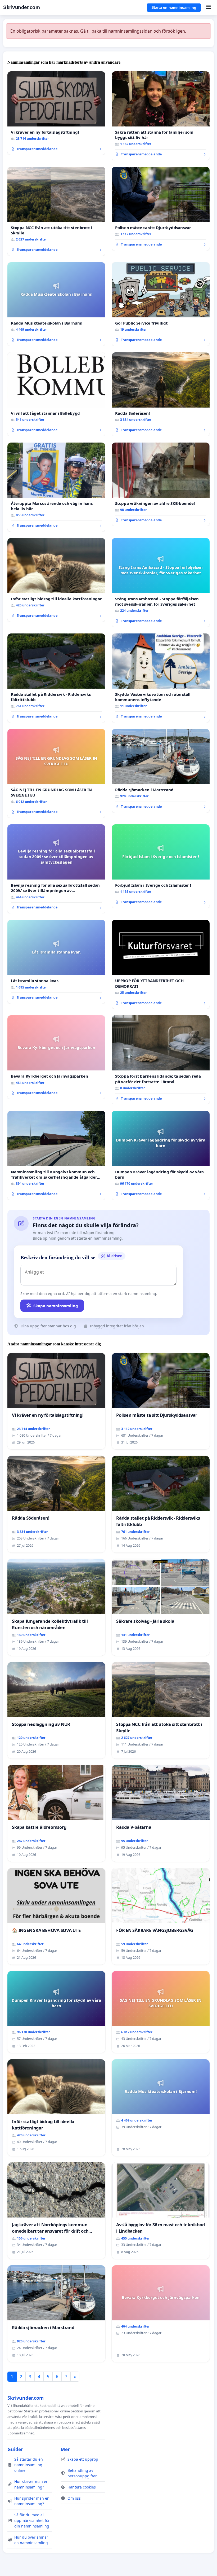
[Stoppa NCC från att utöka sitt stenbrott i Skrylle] (56, 211)
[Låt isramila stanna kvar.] (56, 962)
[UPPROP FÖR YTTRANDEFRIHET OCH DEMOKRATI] (161, 964)
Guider (15, 2449)
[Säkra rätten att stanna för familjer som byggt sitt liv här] (161, 116)
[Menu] (208, 7)
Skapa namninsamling (56, 1306)
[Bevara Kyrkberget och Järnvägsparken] (56, 1057)
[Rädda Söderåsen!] (161, 394)
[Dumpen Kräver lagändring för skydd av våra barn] (161, 1155)
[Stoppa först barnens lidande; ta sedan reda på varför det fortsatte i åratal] (161, 1060)
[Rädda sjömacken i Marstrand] (161, 771)
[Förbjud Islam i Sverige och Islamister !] (161, 866)
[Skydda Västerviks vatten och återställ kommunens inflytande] (161, 678)
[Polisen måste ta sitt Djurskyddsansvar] (161, 209)
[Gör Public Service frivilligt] (161, 304)
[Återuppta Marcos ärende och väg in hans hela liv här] (56, 487)
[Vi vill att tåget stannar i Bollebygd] (56, 394)
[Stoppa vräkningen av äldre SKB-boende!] (161, 484)
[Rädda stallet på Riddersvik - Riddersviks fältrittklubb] (56, 678)
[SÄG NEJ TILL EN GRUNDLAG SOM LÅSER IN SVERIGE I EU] (56, 773)
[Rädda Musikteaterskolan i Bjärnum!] (56, 304)
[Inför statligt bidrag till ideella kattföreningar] (56, 580)
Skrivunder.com (21, 7)
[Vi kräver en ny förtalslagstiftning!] (56, 113)
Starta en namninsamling (174, 7)
